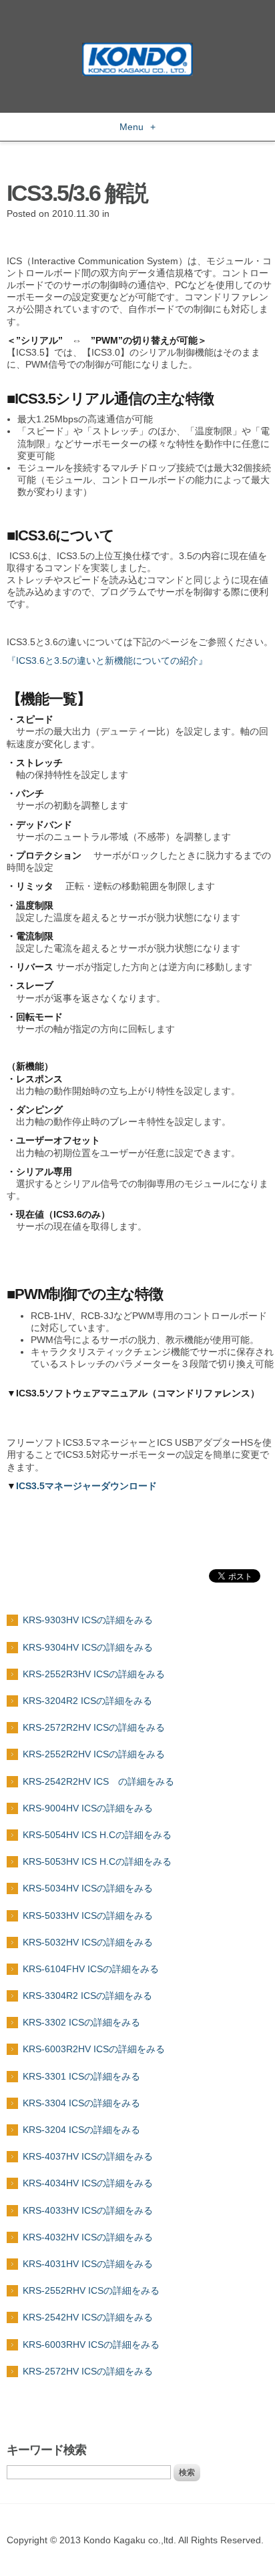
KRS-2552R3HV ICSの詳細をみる (94, 1674)
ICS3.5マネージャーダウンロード (86, 1486)
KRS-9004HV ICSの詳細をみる (88, 1808)
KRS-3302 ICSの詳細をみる (81, 2022)
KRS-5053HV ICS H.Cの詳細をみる (97, 1861)
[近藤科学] (137, 49)
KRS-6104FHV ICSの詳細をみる (91, 1969)
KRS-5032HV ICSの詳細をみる (88, 1942)
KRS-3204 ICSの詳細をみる (81, 2130)
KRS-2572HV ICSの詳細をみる (88, 2371)
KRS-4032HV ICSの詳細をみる (88, 2237)
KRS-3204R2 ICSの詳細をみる (87, 1701)
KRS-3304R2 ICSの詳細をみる (87, 1996)
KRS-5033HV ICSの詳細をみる (88, 1915)
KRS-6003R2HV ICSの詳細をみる (94, 2049)
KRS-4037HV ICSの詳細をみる (88, 2156)
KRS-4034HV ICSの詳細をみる (88, 2183)
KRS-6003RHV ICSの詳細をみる (91, 2344)
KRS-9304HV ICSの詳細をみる (88, 1647)
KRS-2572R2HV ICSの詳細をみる (94, 1727)
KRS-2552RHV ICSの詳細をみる (91, 2290)
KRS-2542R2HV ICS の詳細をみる (98, 1781)
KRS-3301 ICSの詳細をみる (81, 2076)
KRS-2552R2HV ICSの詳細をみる (94, 1754)
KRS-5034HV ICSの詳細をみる (88, 1888)
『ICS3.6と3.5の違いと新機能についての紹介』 (107, 661)
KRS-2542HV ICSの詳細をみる (88, 2317)
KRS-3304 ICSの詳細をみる (81, 2103)
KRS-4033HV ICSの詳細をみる (88, 2210)
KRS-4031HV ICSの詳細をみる (88, 2264)
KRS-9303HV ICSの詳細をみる (88, 1620)
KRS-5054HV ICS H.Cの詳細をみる (97, 1835)
